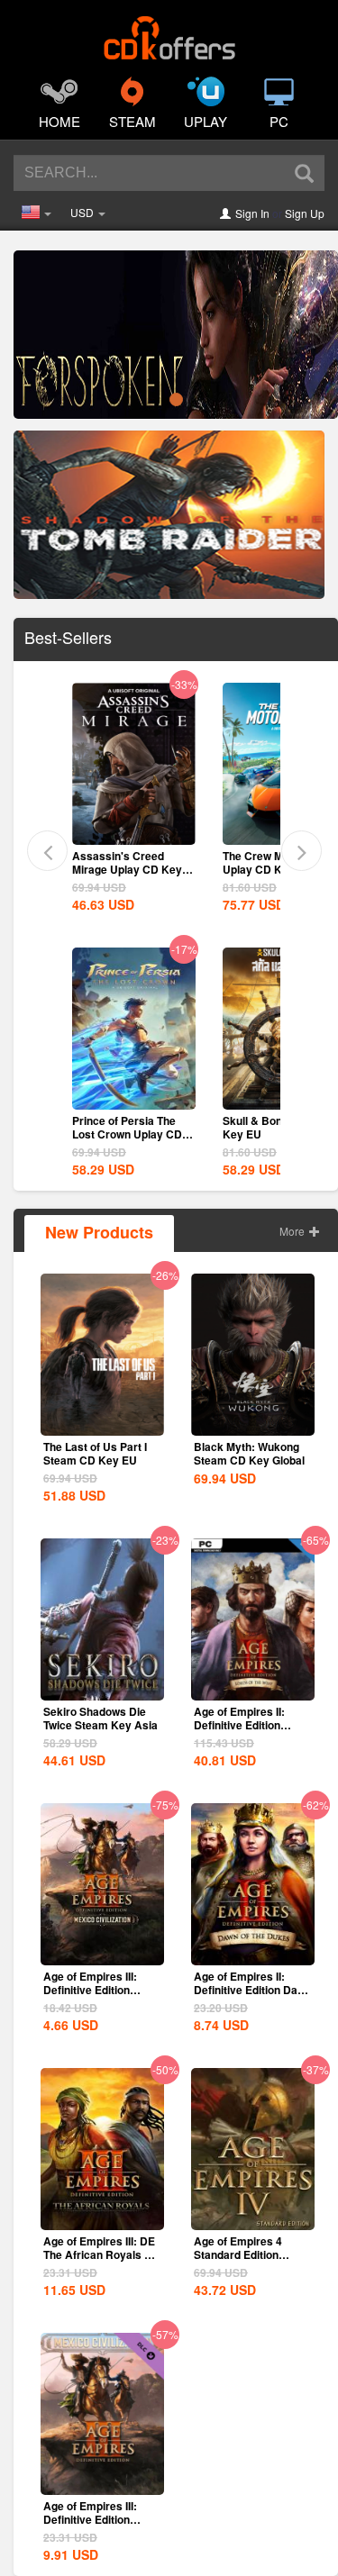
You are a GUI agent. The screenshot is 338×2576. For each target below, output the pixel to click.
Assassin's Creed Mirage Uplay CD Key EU (127, 869)
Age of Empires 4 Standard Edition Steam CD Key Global (249, 2254)
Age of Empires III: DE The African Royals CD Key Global (102, 2254)
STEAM (132, 121)
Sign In (252, 213)
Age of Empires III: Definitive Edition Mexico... (90, 2519)
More (293, 1231)
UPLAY (206, 121)
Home (59, 121)
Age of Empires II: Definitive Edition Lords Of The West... (245, 1725)
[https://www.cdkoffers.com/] (169, 32)
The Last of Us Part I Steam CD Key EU (95, 1453)
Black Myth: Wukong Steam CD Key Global (249, 1453)
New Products (99, 1232)
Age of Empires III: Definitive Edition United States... (90, 1990)
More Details (133, 830)
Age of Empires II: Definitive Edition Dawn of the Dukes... (253, 1990)
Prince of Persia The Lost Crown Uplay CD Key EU (127, 1134)
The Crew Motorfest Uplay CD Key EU (273, 862)
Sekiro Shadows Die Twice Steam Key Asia (100, 1718)
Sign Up (305, 213)
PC (279, 121)
